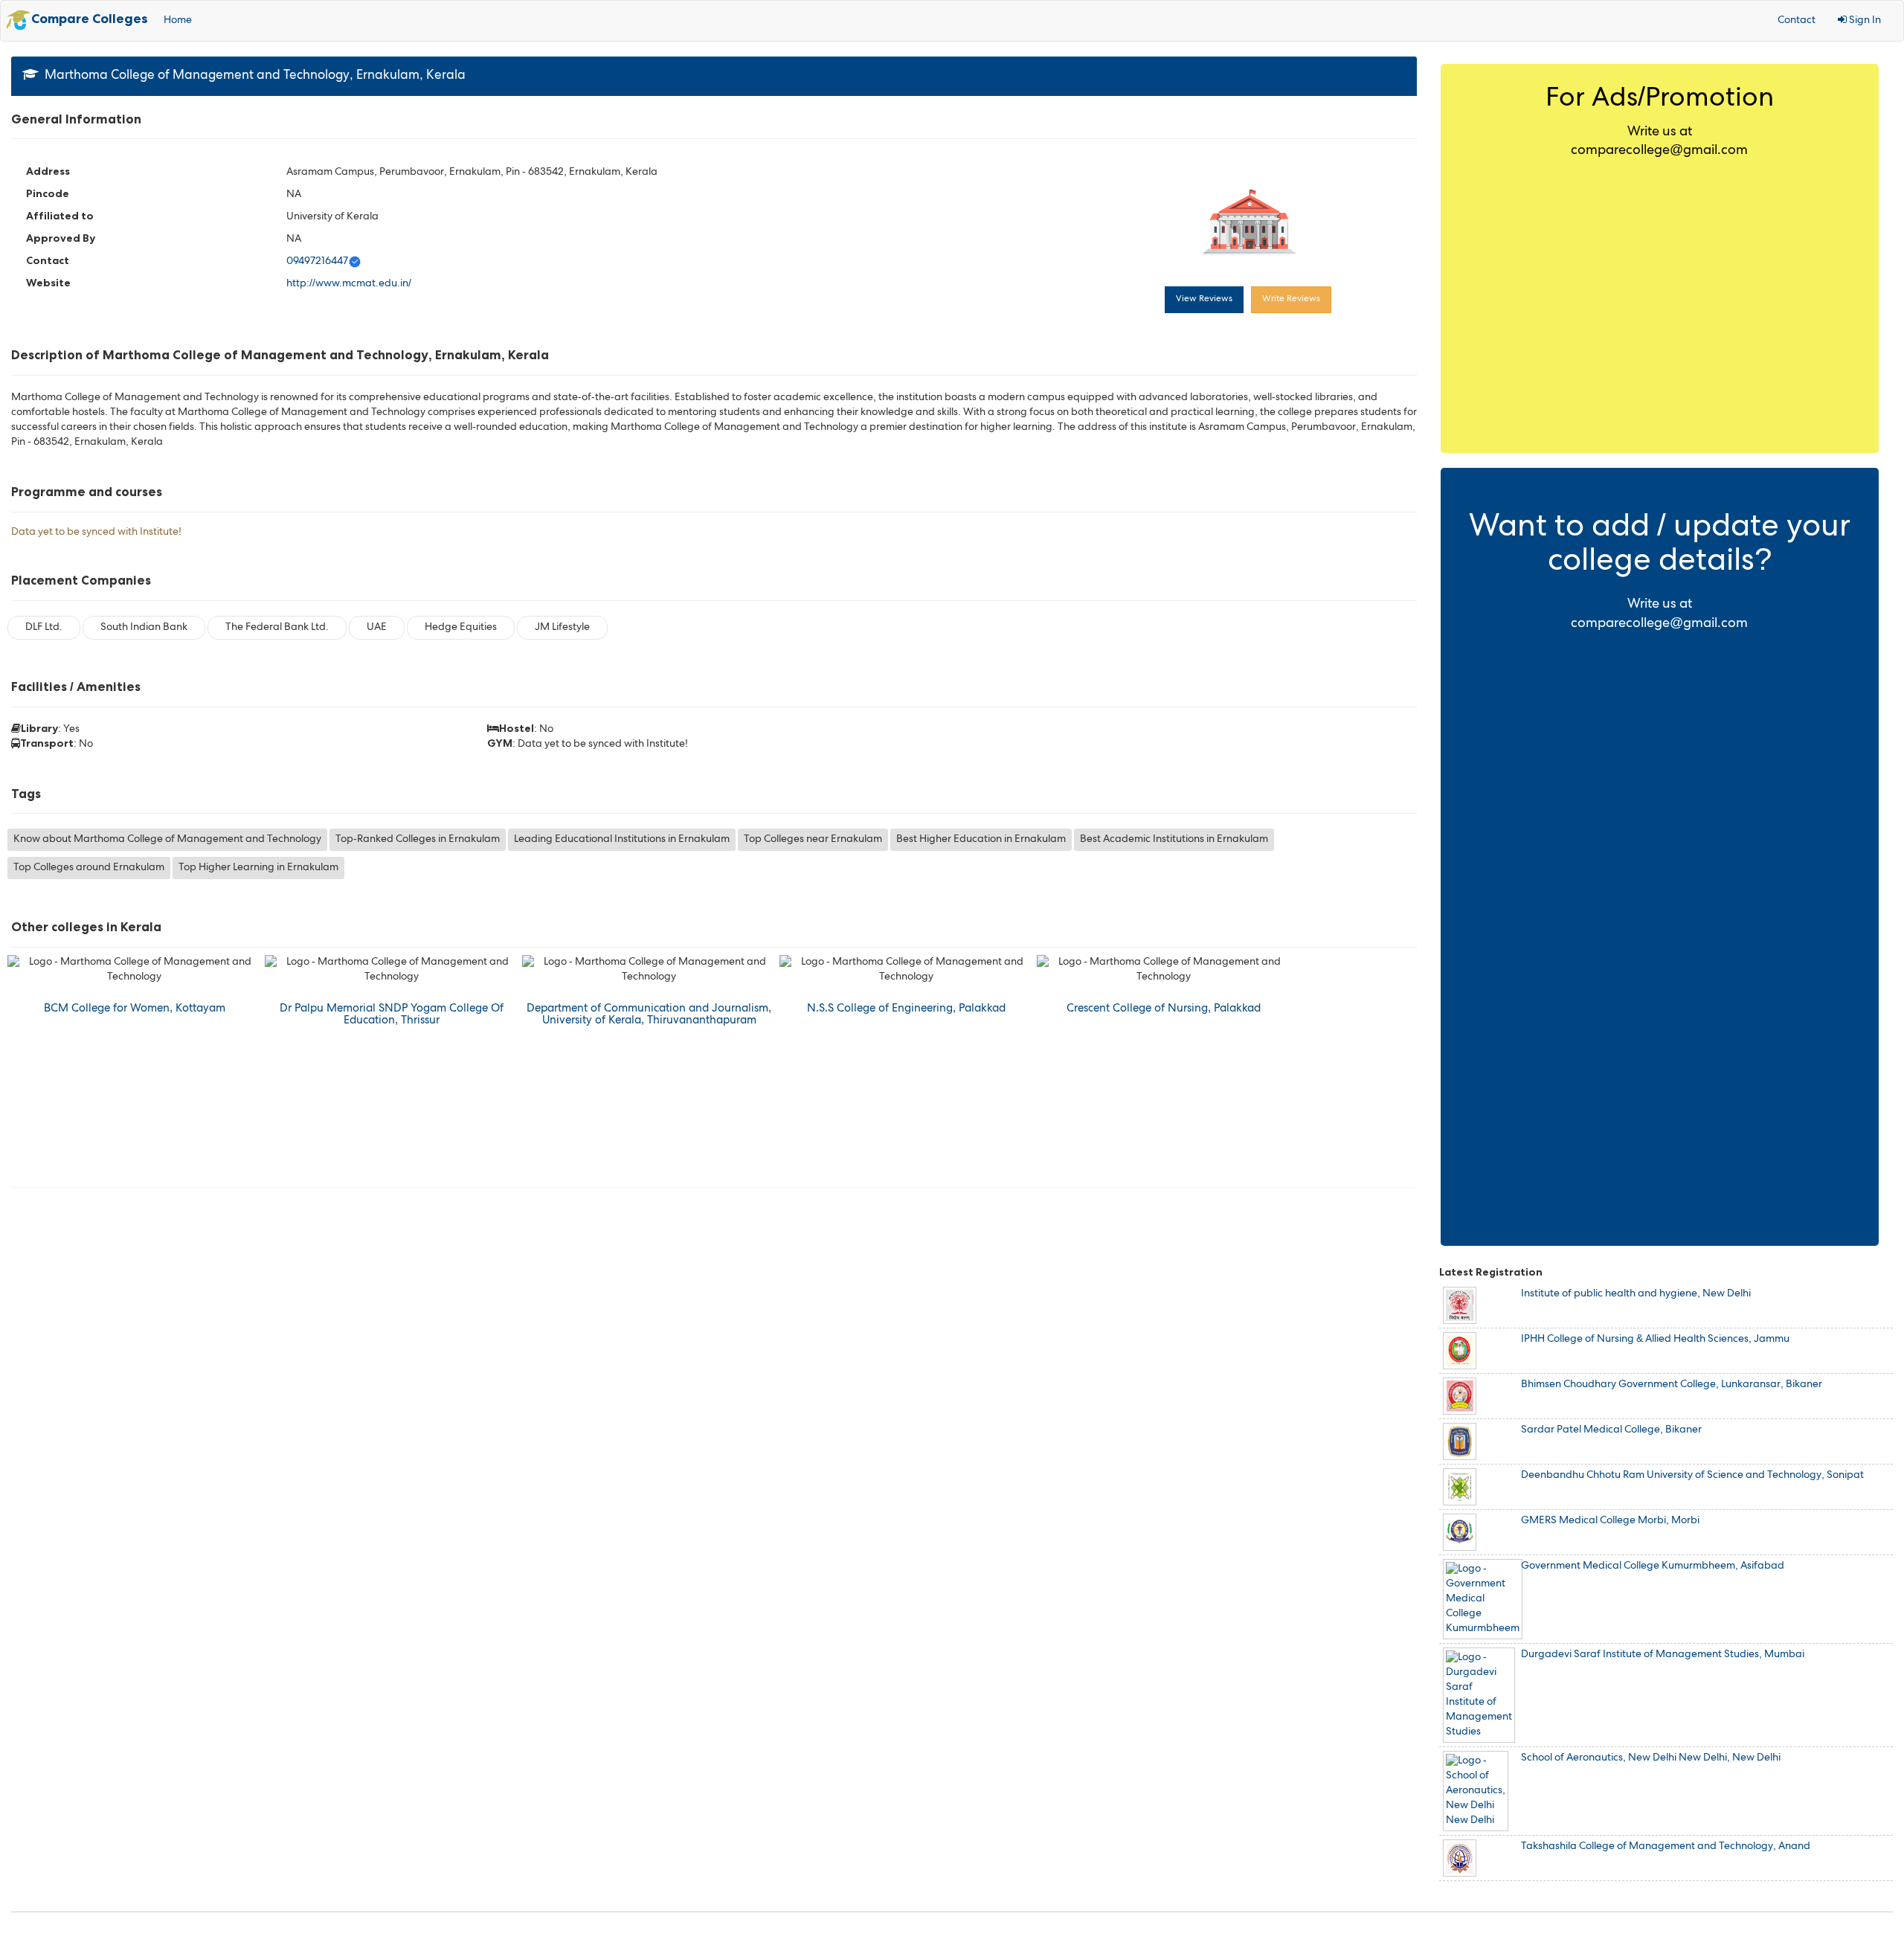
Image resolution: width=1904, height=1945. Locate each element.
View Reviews (1204, 300)
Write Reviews (1291, 300)
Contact (1797, 21)
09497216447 (317, 262)
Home (178, 21)
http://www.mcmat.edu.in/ (349, 284)
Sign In (1864, 21)
